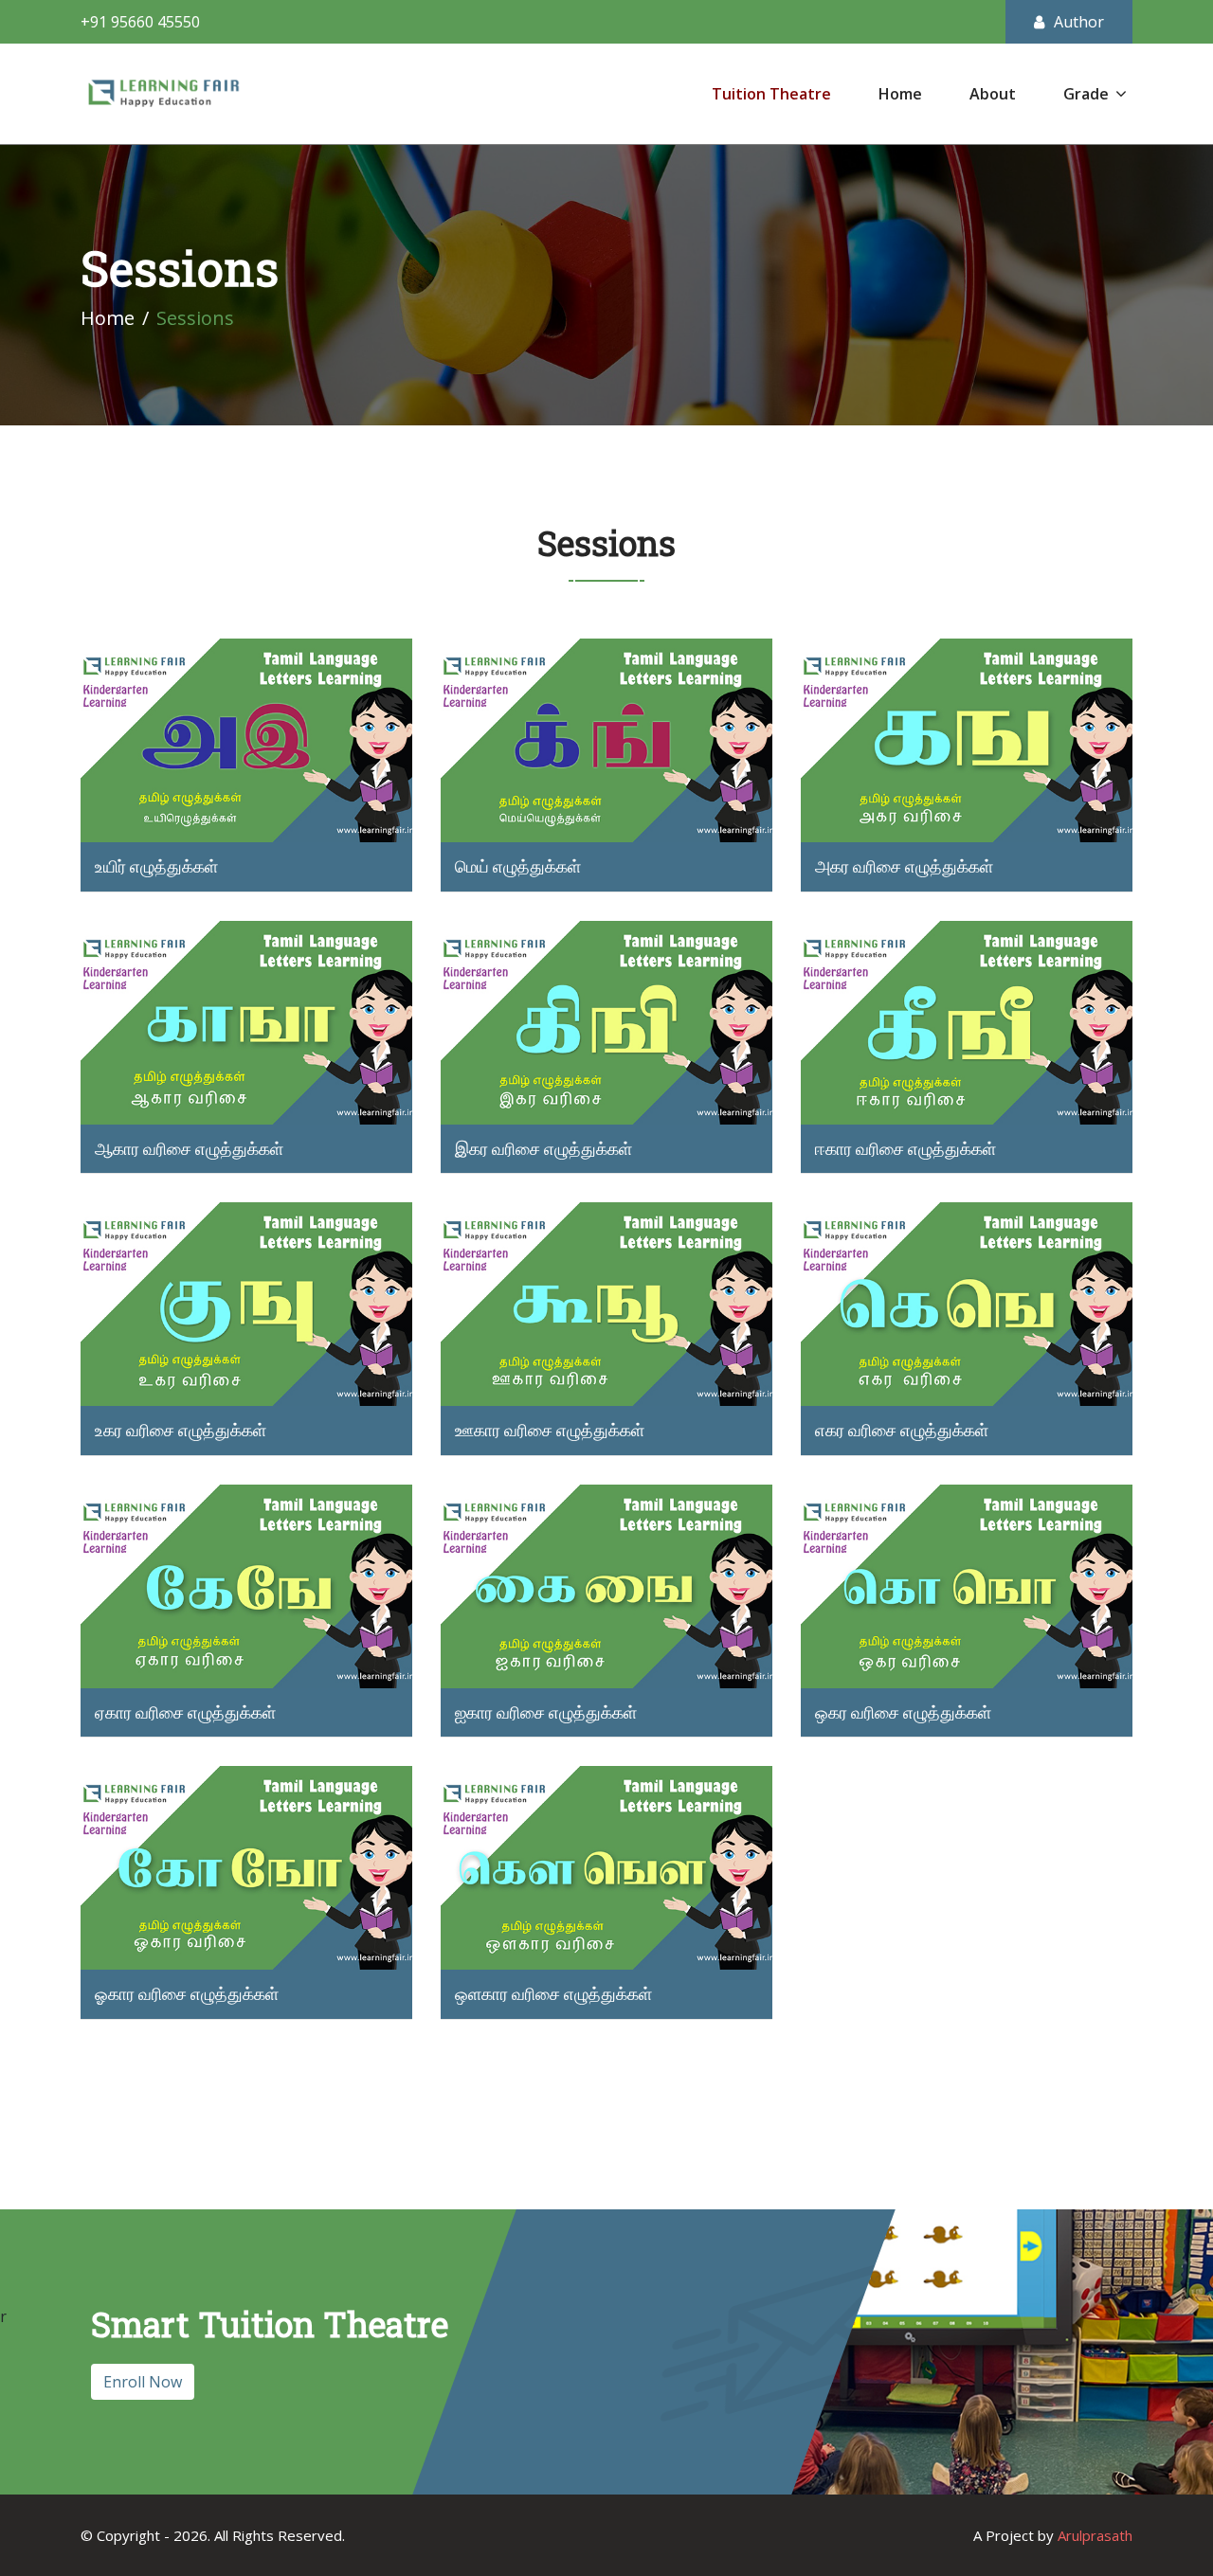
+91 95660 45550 (140, 22)
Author (1079, 22)
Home (900, 94)
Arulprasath (1095, 2535)
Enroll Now (143, 2382)
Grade (1086, 94)
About (993, 94)
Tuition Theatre (771, 94)
